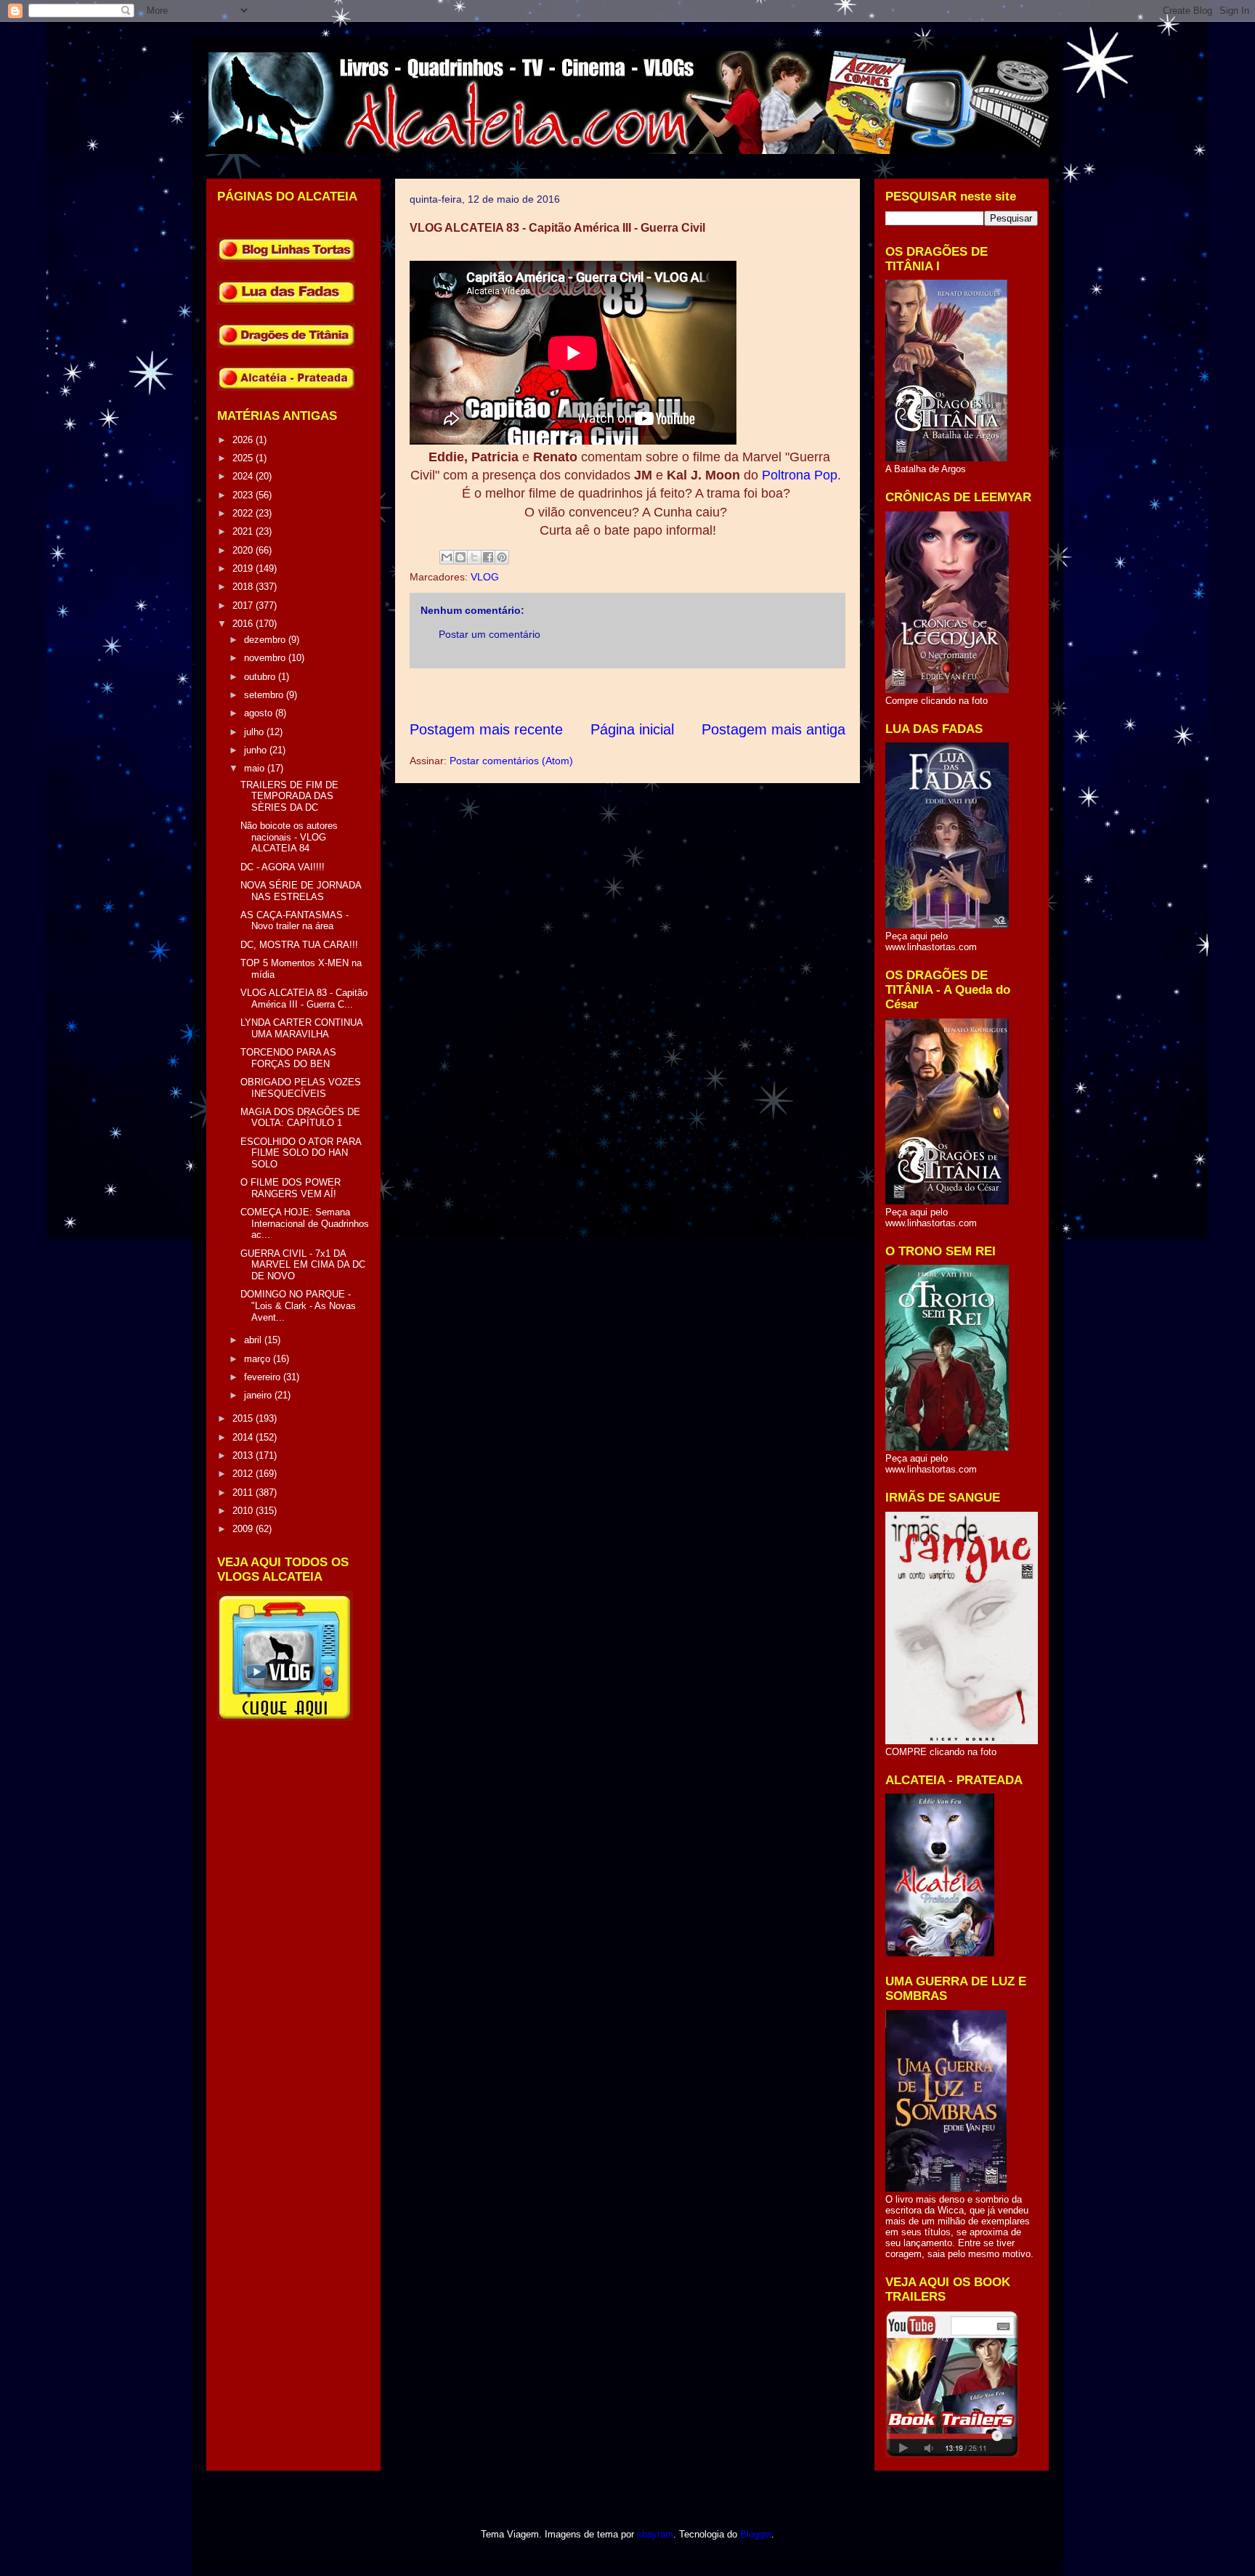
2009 (244, 1529)
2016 (244, 624)
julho (255, 732)
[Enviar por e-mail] (447, 557)
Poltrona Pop (800, 475)
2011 (244, 1492)
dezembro (266, 640)
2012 (244, 1474)
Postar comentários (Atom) (511, 761)
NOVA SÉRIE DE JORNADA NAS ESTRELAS (301, 891)
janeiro (259, 1395)
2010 (244, 1511)
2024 (244, 476)
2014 (244, 1437)
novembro (266, 658)
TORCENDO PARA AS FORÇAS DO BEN (288, 1058)
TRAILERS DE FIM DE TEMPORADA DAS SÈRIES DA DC (289, 796)
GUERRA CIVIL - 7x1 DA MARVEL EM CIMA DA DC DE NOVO (303, 1265)
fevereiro (264, 1377)
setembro (265, 695)
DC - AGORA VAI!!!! (283, 867)
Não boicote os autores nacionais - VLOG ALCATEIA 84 (289, 837)
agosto (260, 713)
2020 (244, 550)
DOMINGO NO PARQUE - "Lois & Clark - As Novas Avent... (298, 1305)
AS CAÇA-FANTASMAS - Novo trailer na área (295, 921)
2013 (244, 1455)
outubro (261, 677)
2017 (244, 605)
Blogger (756, 2534)
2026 (244, 440)
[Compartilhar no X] (474, 557)
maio (256, 768)
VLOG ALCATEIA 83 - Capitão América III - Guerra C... (304, 999)
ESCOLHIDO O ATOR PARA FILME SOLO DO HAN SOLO (301, 1153)
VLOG (485, 577)
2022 (244, 513)
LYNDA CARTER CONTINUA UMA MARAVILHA (301, 1028)
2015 (244, 1418)
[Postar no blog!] (460, 557)
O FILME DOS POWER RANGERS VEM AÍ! (291, 1188)
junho (257, 750)
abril (254, 1340)
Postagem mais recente (486, 729)
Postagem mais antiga (773, 729)
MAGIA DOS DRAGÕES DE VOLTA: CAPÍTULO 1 (300, 1118)
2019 (244, 568)
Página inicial (632, 729)
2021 (244, 531)
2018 (244, 587)
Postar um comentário (490, 634)
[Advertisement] (674, 694)
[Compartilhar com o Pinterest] (502, 557)
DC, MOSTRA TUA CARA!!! (299, 945)
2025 (244, 458)
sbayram (655, 2534)
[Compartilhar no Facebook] (488, 557)
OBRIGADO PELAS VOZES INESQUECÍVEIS (301, 1088)
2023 (244, 495)
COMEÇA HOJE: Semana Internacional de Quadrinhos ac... (305, 1223)
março (259, 1359)
